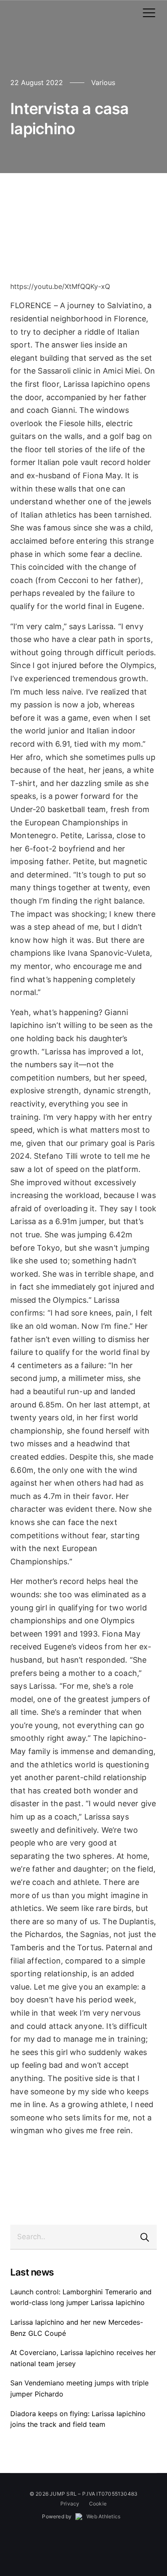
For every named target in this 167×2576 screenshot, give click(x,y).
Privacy (70, 2504)
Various (103, 82)
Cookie (98, 2504)
